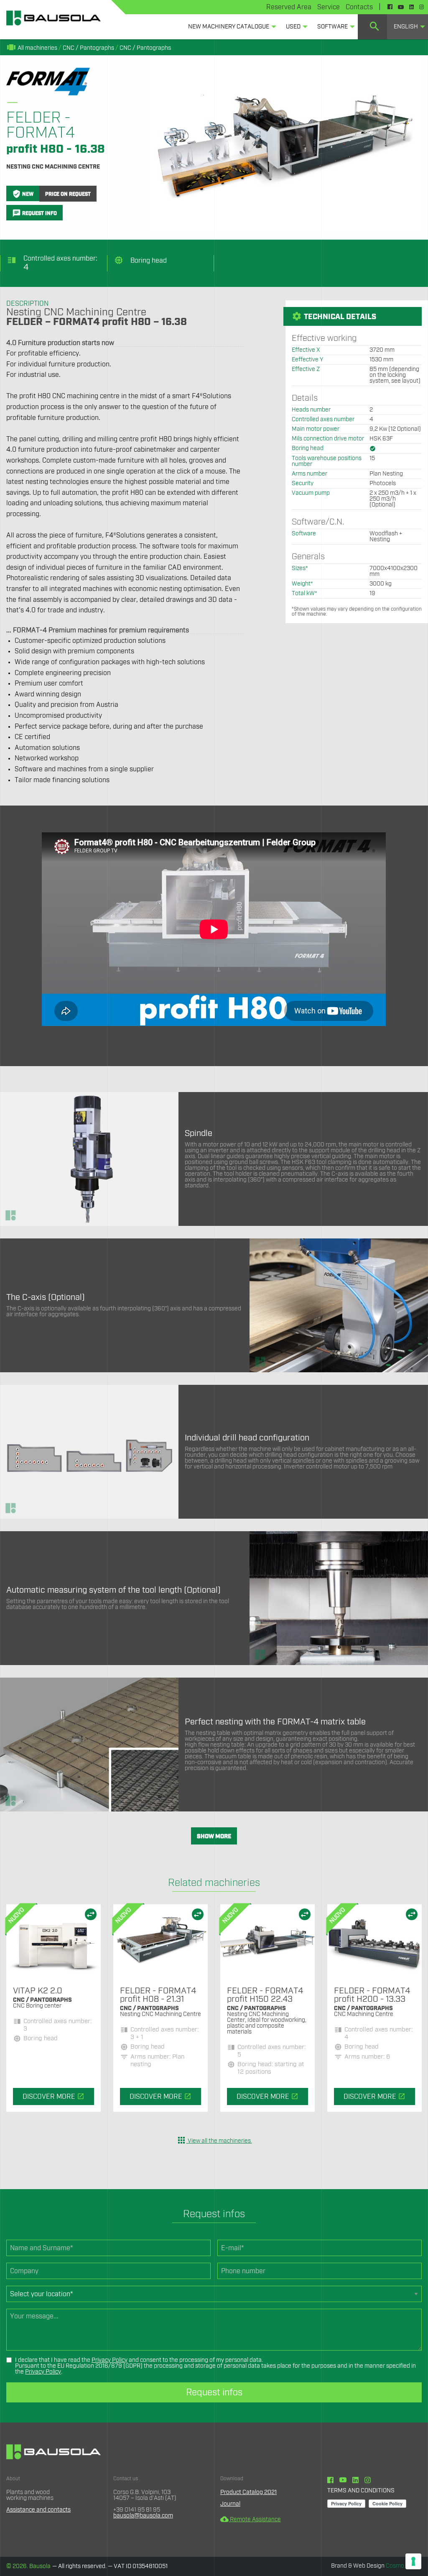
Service (329, 7)
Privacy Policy (110, 2360)
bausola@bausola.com (143, 2516)
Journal (230, 2504)
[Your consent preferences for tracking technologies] (413, 2561)
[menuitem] (230, 27)
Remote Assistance (251, 2520)
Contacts (359, 7)
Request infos (214, 2392)
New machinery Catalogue (229, 27)
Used (293, 27)
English (406, 27)
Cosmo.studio (404, 2566)
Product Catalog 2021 (248, 2492)
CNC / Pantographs (88, 48)
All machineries (32, 48)
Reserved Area (289, 7)
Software (332, 27)
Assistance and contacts (38, 2510)
